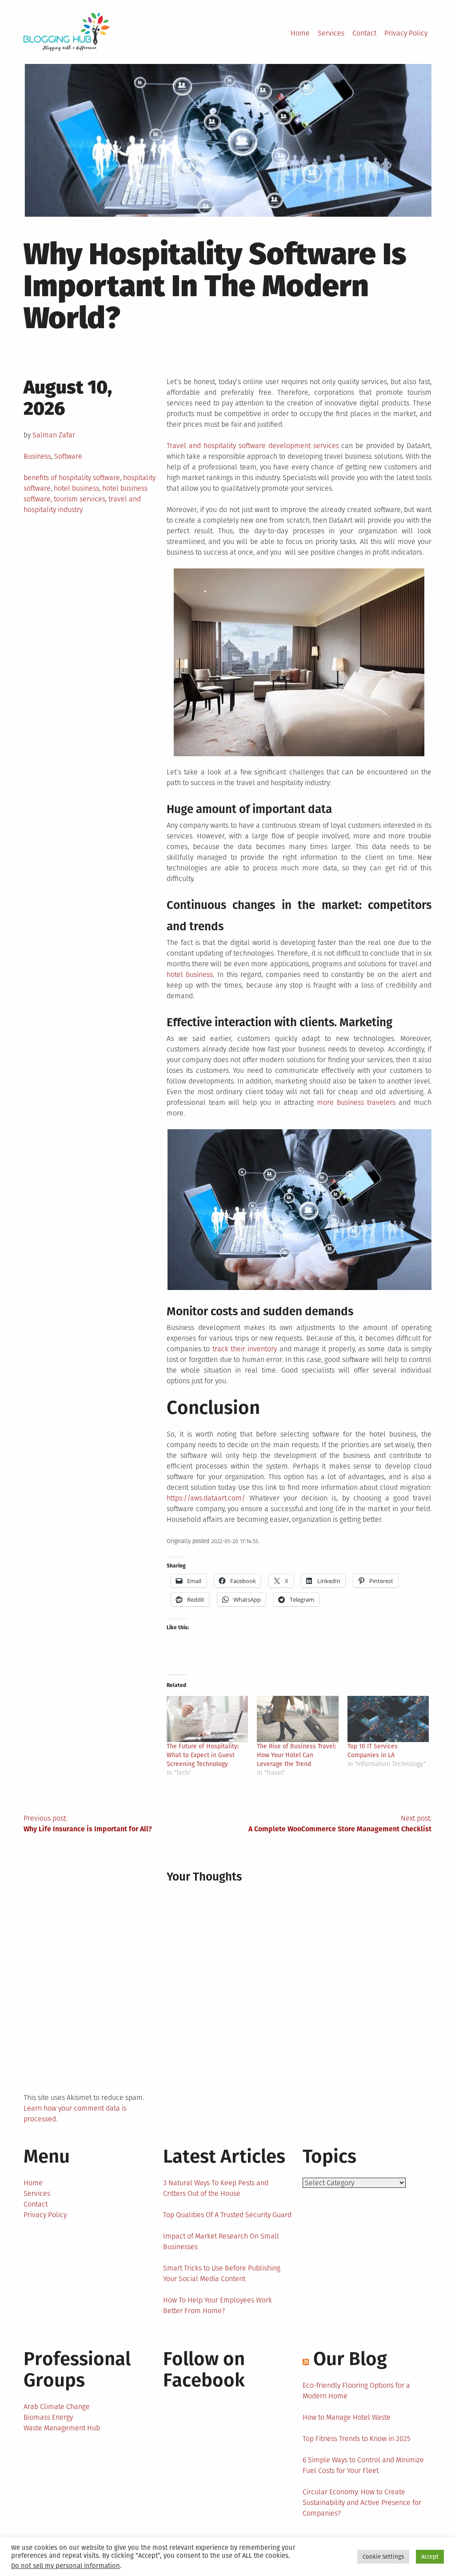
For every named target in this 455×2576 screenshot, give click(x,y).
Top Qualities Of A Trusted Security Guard (227, 2215)
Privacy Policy (406, 33)
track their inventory (245, 1349)
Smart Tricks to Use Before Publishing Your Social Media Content (222, 2273)
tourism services (80, 499)
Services (331, 33)
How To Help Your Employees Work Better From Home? (218, 2305)
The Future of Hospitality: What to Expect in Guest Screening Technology (203, 1755)
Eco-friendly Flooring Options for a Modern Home (356, 2391)
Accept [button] (430, 2557)
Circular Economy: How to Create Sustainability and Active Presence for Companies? (362, 2503)
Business (37, 456)
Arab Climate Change (57, 2407)
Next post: (340, 1824)
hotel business (76, 488)
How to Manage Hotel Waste (347, 2417)
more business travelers (356, 1102)
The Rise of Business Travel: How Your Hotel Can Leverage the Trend (296, 1755)
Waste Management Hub (62, 2428)
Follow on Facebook (204, 2370)
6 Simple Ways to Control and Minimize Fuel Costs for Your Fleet (363, 2465)
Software (68, 456)
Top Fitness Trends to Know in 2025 (357, 2439)
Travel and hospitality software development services (253, 446)
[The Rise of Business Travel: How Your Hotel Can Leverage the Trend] (297, 1719)
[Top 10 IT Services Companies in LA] (388, 1719)
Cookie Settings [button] (383, 2557)
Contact (364, 33)
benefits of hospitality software (72, 478)
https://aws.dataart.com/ (206, 1498)
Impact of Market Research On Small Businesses (221, 2241)
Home (300, 33)
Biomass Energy (48, 2417)
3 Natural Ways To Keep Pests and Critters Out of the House (216, 2188)
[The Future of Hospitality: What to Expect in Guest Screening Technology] (207, 1719)
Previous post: (88, 1824)
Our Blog (350, 2359)
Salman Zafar (54, 435)
